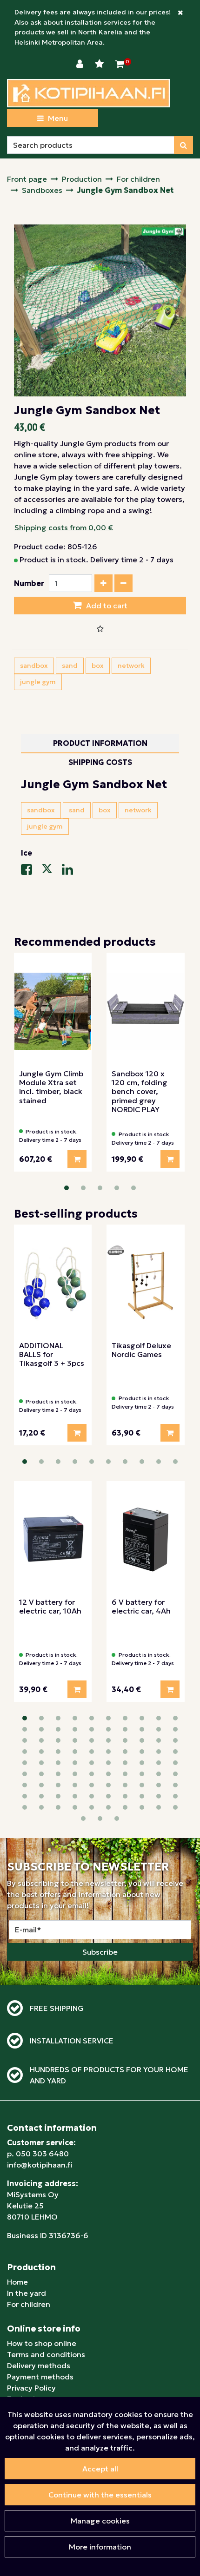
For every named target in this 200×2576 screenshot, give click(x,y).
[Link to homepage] (88, 93)
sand (70, 665)
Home (17, 2282)
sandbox (34, 665)
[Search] (183, 145)
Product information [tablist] (100, 743)
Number (29, 583)
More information (100, 2547)
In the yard (27, 2293)
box (98, 665)
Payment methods (40, 2377)
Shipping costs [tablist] (100, 762)
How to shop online (42, 2343)
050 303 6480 (42, 2154)
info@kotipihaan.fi (40, 2165)
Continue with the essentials (100, 2495)
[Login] (81, 64)
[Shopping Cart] (120, 64)
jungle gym (38, 682)
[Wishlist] (100, 64)
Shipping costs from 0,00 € (64, 527)
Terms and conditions (46, 2354)
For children (29, 2304)
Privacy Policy (31, 2388)
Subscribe (100, 1952)
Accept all (100, 2469)
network (131, 665)
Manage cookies (100, 2521)
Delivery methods (39, 2365)
